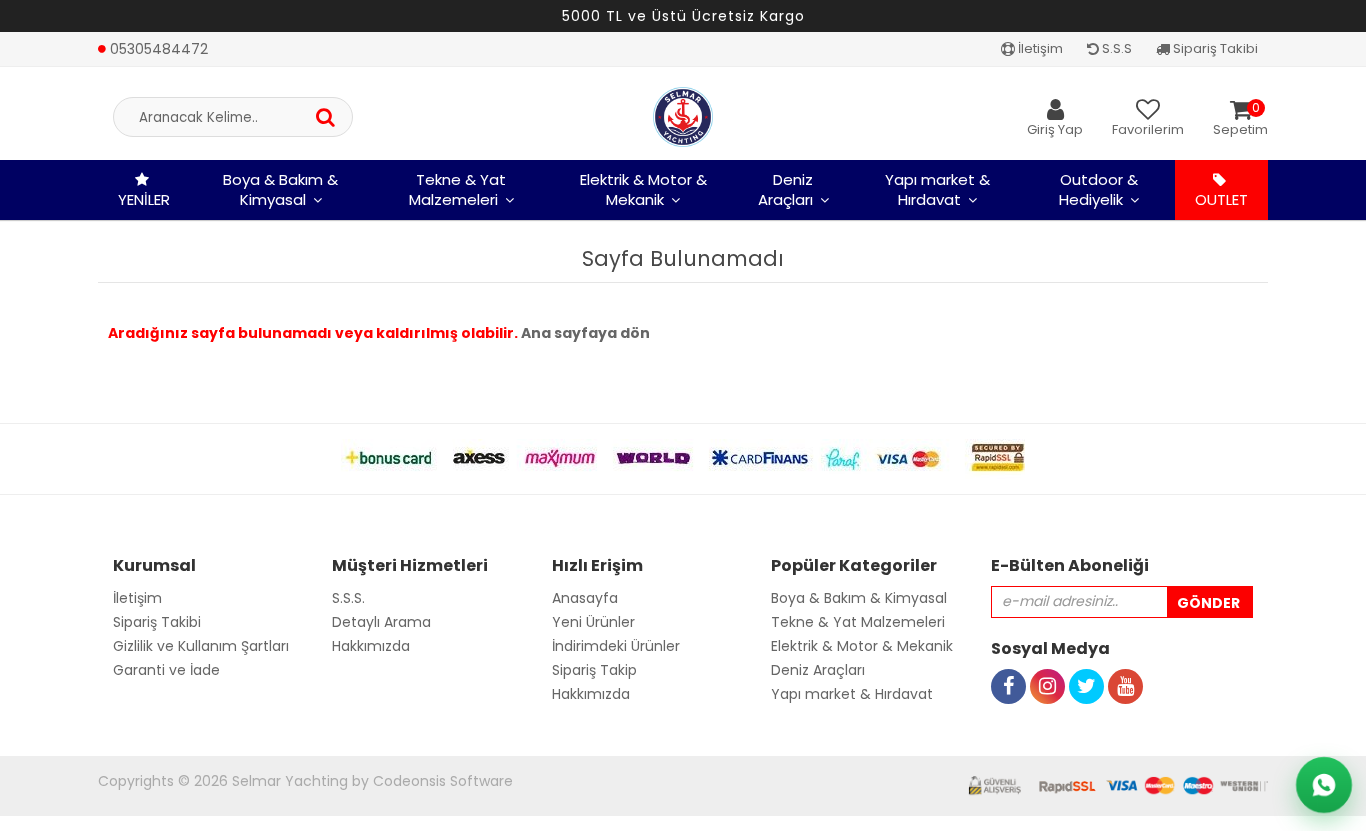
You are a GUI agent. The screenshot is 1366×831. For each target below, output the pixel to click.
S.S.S (1115, 48)
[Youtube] (1125, 664)
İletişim (1039, 48)
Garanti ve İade (166, 670)
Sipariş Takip (594, 670)
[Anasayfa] (683, 117)
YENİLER (144, 199)
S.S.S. (348, 598)
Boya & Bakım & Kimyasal (280, 189)
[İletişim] (153, 27)
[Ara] (325, 117)
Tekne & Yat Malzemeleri (458, 189)
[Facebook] (1008, 664)
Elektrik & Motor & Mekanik (643, 189)
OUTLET (1221, 199)
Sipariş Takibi (1214, 48)
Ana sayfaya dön (585, 333)
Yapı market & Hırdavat (937, 189)
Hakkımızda (371, 646)
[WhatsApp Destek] (1324, 785)
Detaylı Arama (381, 622)
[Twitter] (1086, 664)
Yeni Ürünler (593, 622)
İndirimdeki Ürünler (616, 646)
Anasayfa (585, 598)
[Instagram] (1047, 664)
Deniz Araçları (786, 189)
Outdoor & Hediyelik (1098, 189)
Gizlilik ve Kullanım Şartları (201, 646)
